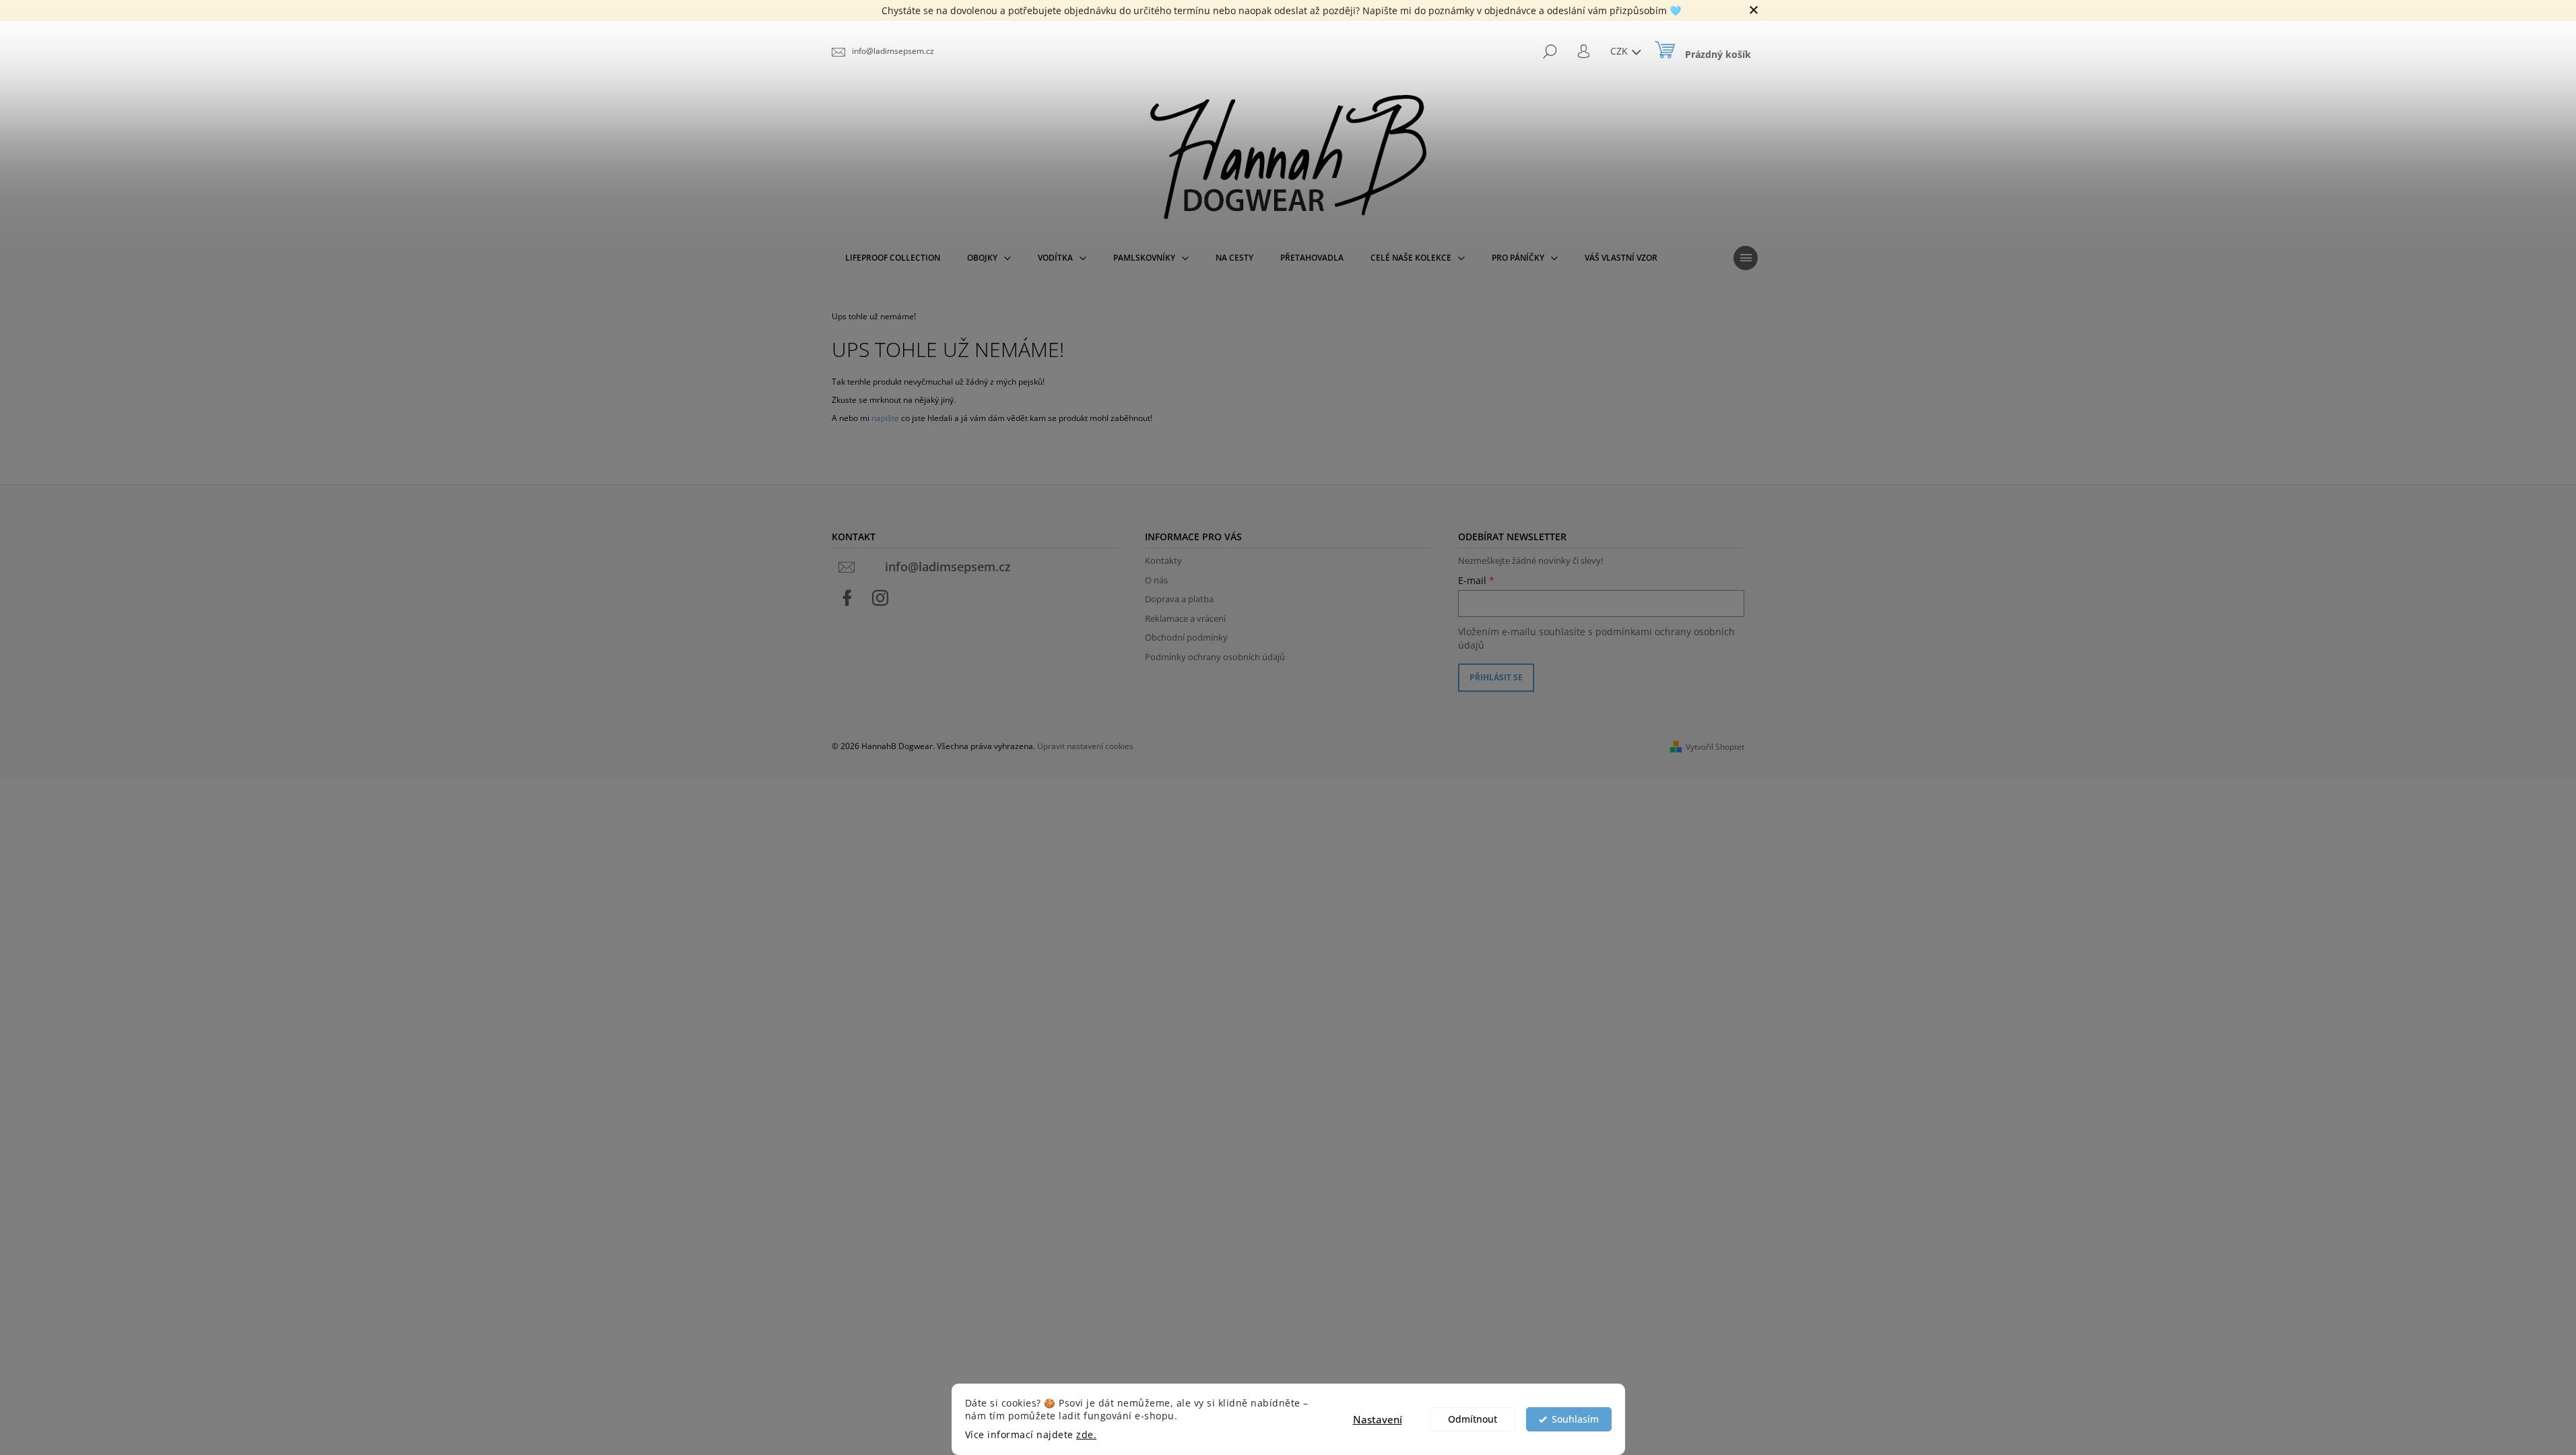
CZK (1620, 51)
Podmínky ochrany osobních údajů (1215, 657)
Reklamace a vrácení (1185, 618)
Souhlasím (1575, 1419)
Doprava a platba (1179, 599)
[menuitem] (893, 258)
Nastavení (1378, 1419)
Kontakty (1163, 560)
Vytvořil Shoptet (1715, 747)
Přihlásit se (1496, 677)
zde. (1086, 1435)
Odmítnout (1473, 1419)
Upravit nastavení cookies (1085, 746)
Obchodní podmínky (1186, 637)
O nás (1156, 580)
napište (885, 418)
